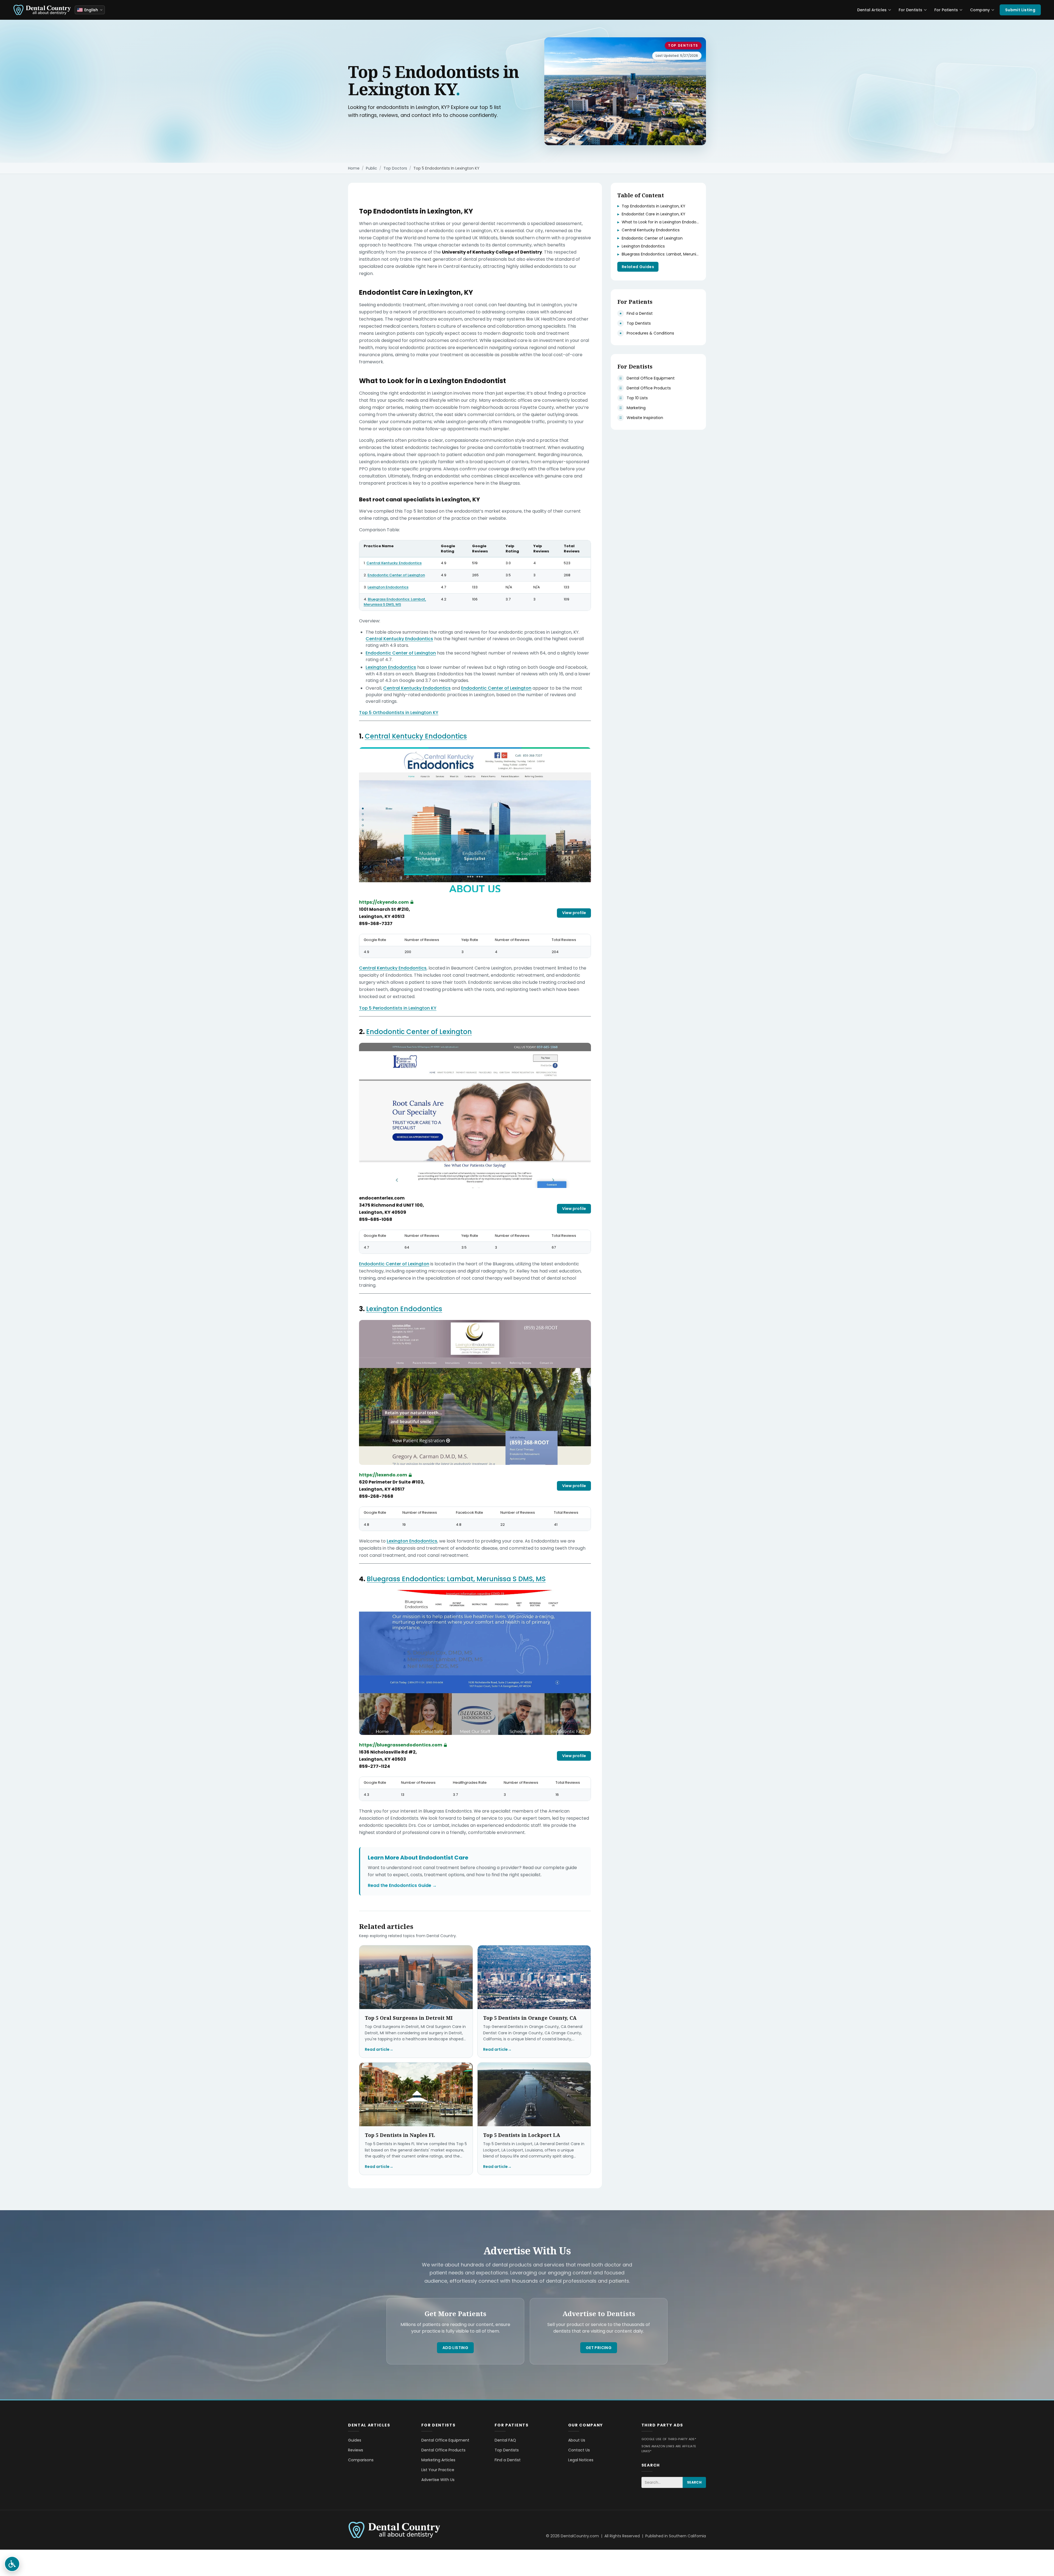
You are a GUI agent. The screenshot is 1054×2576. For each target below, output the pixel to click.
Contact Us (579, 2450)
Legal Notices (581, 2460)
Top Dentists (683, 45)
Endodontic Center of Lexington (396, 575)
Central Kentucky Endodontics (394, 563)
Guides (355, 2440)
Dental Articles (872, 10)
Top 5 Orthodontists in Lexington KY (399, 713)
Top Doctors (395, 168)
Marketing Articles (438, 2460)
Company (980, 10)
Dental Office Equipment (445, 2440)
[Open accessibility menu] (12, 2564)
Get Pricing (599, 2348)
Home (354, 168)
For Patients (946, 10)
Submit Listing (1020, 10)
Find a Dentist (508, 2460)
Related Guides (638, 267)
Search (694, 2482)
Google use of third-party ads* (669, 2439)
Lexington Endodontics (388, 587)
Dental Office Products (443, 2450)
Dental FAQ (505, 2440)
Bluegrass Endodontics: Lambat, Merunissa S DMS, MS (395, 602)
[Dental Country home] (42, 10)
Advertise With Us (438, 2480)
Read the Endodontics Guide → (402, 1885)
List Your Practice (438, 2470)
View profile (574, 913)
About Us (577, 2440)
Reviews (356, 2450)
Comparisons (361, 2460)
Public (372, 168)
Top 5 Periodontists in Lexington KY (398, 1008)
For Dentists (910, 10)
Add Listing (455, 2348)
